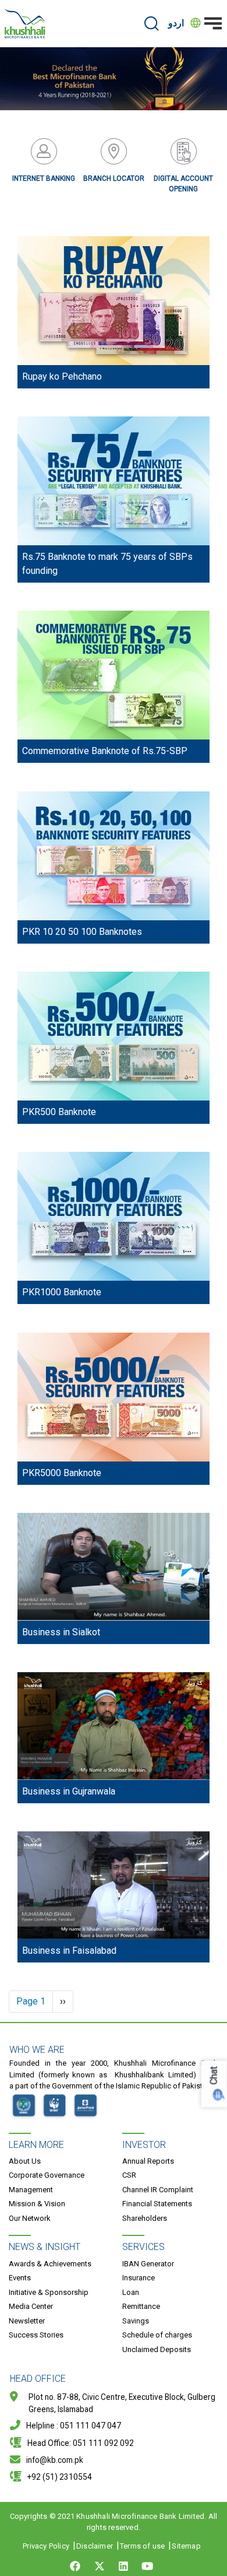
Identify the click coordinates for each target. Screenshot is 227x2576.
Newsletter (27, 2321)
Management (31, 2190)
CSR (129, 2175)
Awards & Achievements (50, 2264)
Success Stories (36, 2335)
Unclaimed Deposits (157, 2349)
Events (20, 2278)
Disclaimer (95, 2546)
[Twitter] (100, 2566)
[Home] (25, 24)
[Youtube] (147, 2566)
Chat (214, 2076)
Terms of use (142, 2546)
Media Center (31, 2306)
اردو (176, 23)
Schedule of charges (157, 2335)
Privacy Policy (46, 2546)
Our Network (30, 2218)
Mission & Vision (37, 2204)
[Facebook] (77, 2566)
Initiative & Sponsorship (49, 2292)
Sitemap (186, 2546)
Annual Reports (148, 2161)
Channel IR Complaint (158, 2190)
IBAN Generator (148, 2264)
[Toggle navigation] (213, 23)
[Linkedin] (123, 2566)
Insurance (139, 2278)
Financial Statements (157, 2204)
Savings (136, 2321)
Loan (131, 2292)
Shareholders (145, 2218)
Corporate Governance (47, 2175)
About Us (25, 2161)
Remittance (141, 2306)
